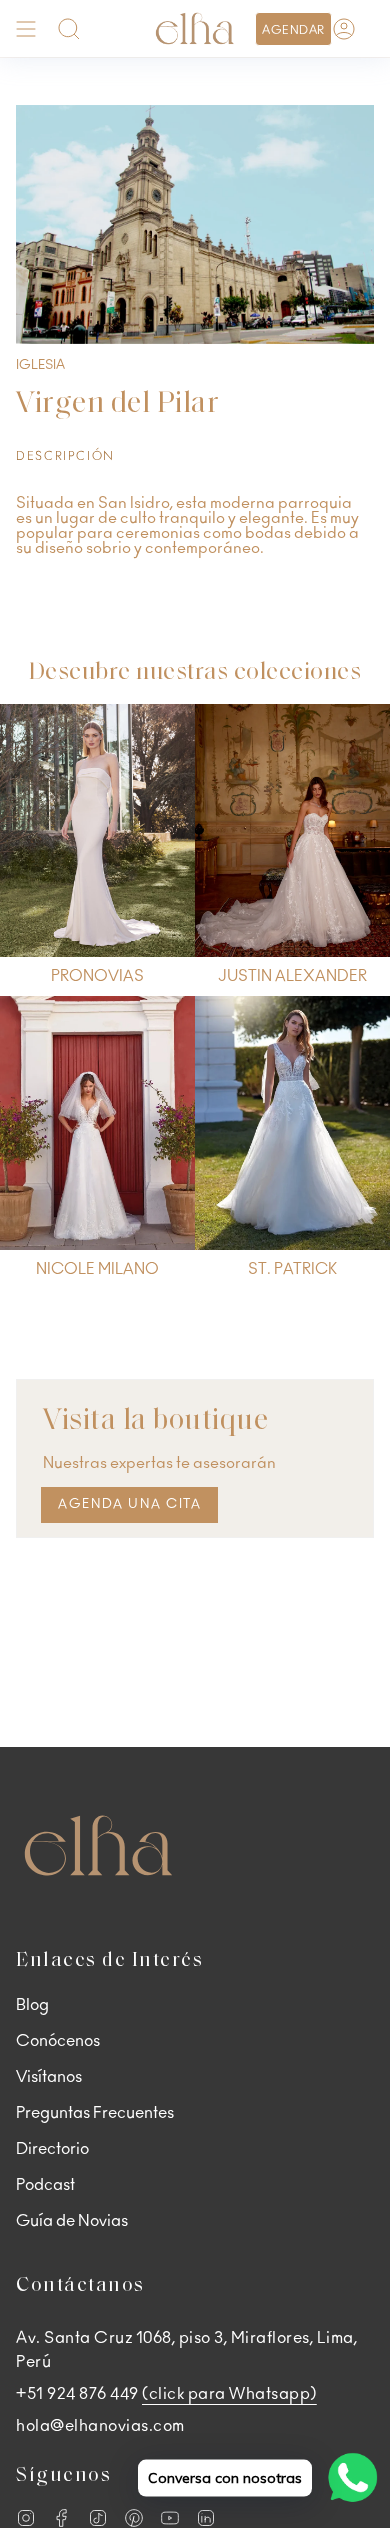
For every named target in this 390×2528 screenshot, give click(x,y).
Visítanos (49, 2077)
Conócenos (58, 2041)
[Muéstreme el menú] (26, 28)
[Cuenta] (344, 28)
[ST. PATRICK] (292, 1123)
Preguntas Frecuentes (95, 2113)
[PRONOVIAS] (97, 831)
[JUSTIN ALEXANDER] (292, 831)
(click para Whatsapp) (229, 2394)
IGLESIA (40, 365)
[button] (69, 28)
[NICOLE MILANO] (97, 1123)
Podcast (45, 2185)
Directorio (52, 2149)
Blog (32, 2005)
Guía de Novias (72, 2221)
